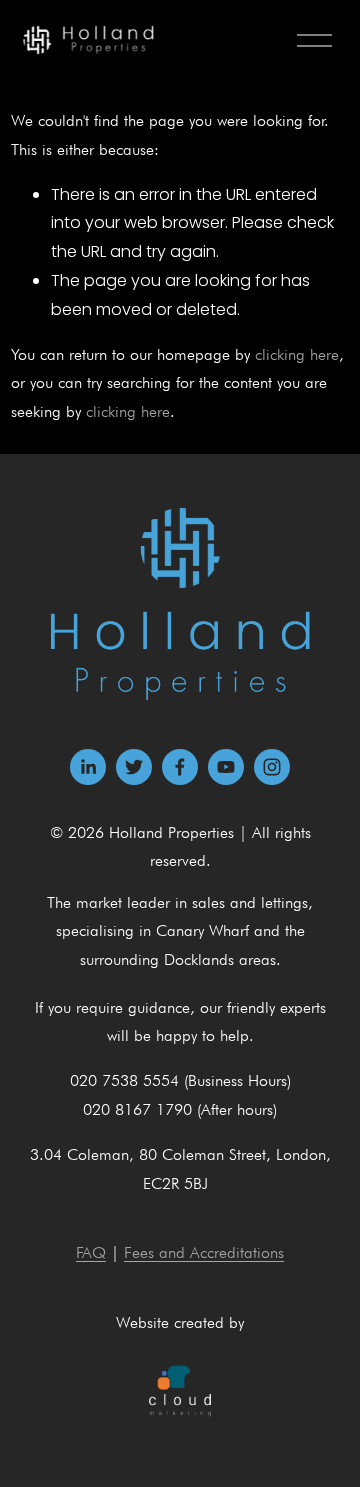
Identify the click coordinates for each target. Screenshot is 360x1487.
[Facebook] (180, 767)
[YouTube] (226, 767)
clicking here (297, 354)
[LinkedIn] (88, 767)
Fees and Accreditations (204, 1252)
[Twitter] (134, 767)
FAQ (91, 1252)
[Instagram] (272, 767)
